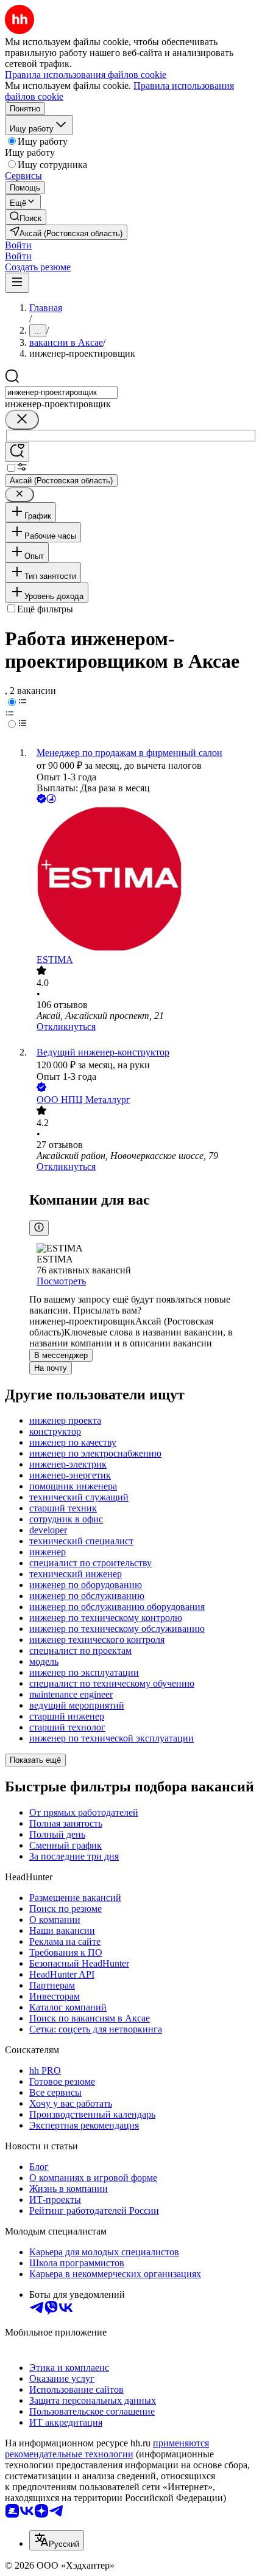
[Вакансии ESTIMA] (143, 880)
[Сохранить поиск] (17, 452)
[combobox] (61, 392)
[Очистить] (22, 420)
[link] (26, 217)
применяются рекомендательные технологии (107, 2448)
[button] (18, 245)
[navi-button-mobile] (17, 283)
